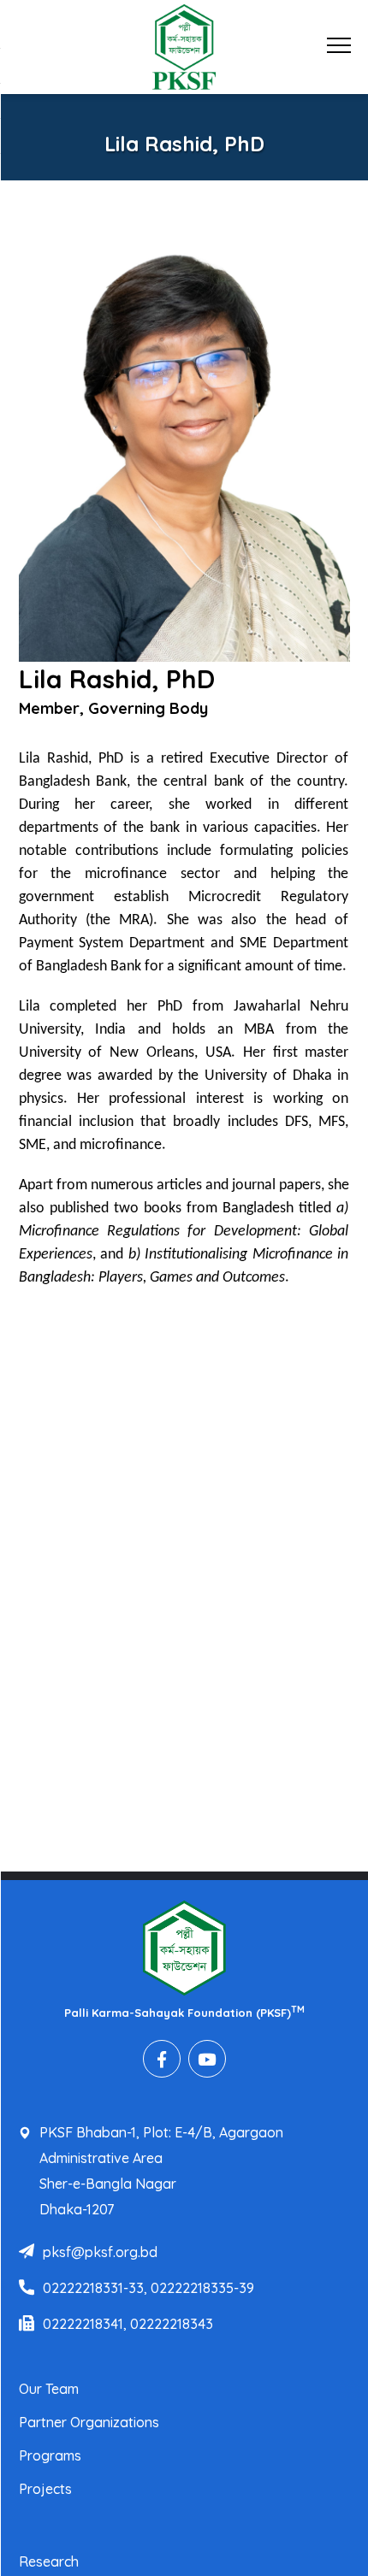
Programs (50, 2455)
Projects (45, 2489)
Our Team (49, 2389)
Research (49, 2561)
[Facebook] (162, 2059)
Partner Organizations (89, 2422)
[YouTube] (207, 2059)
